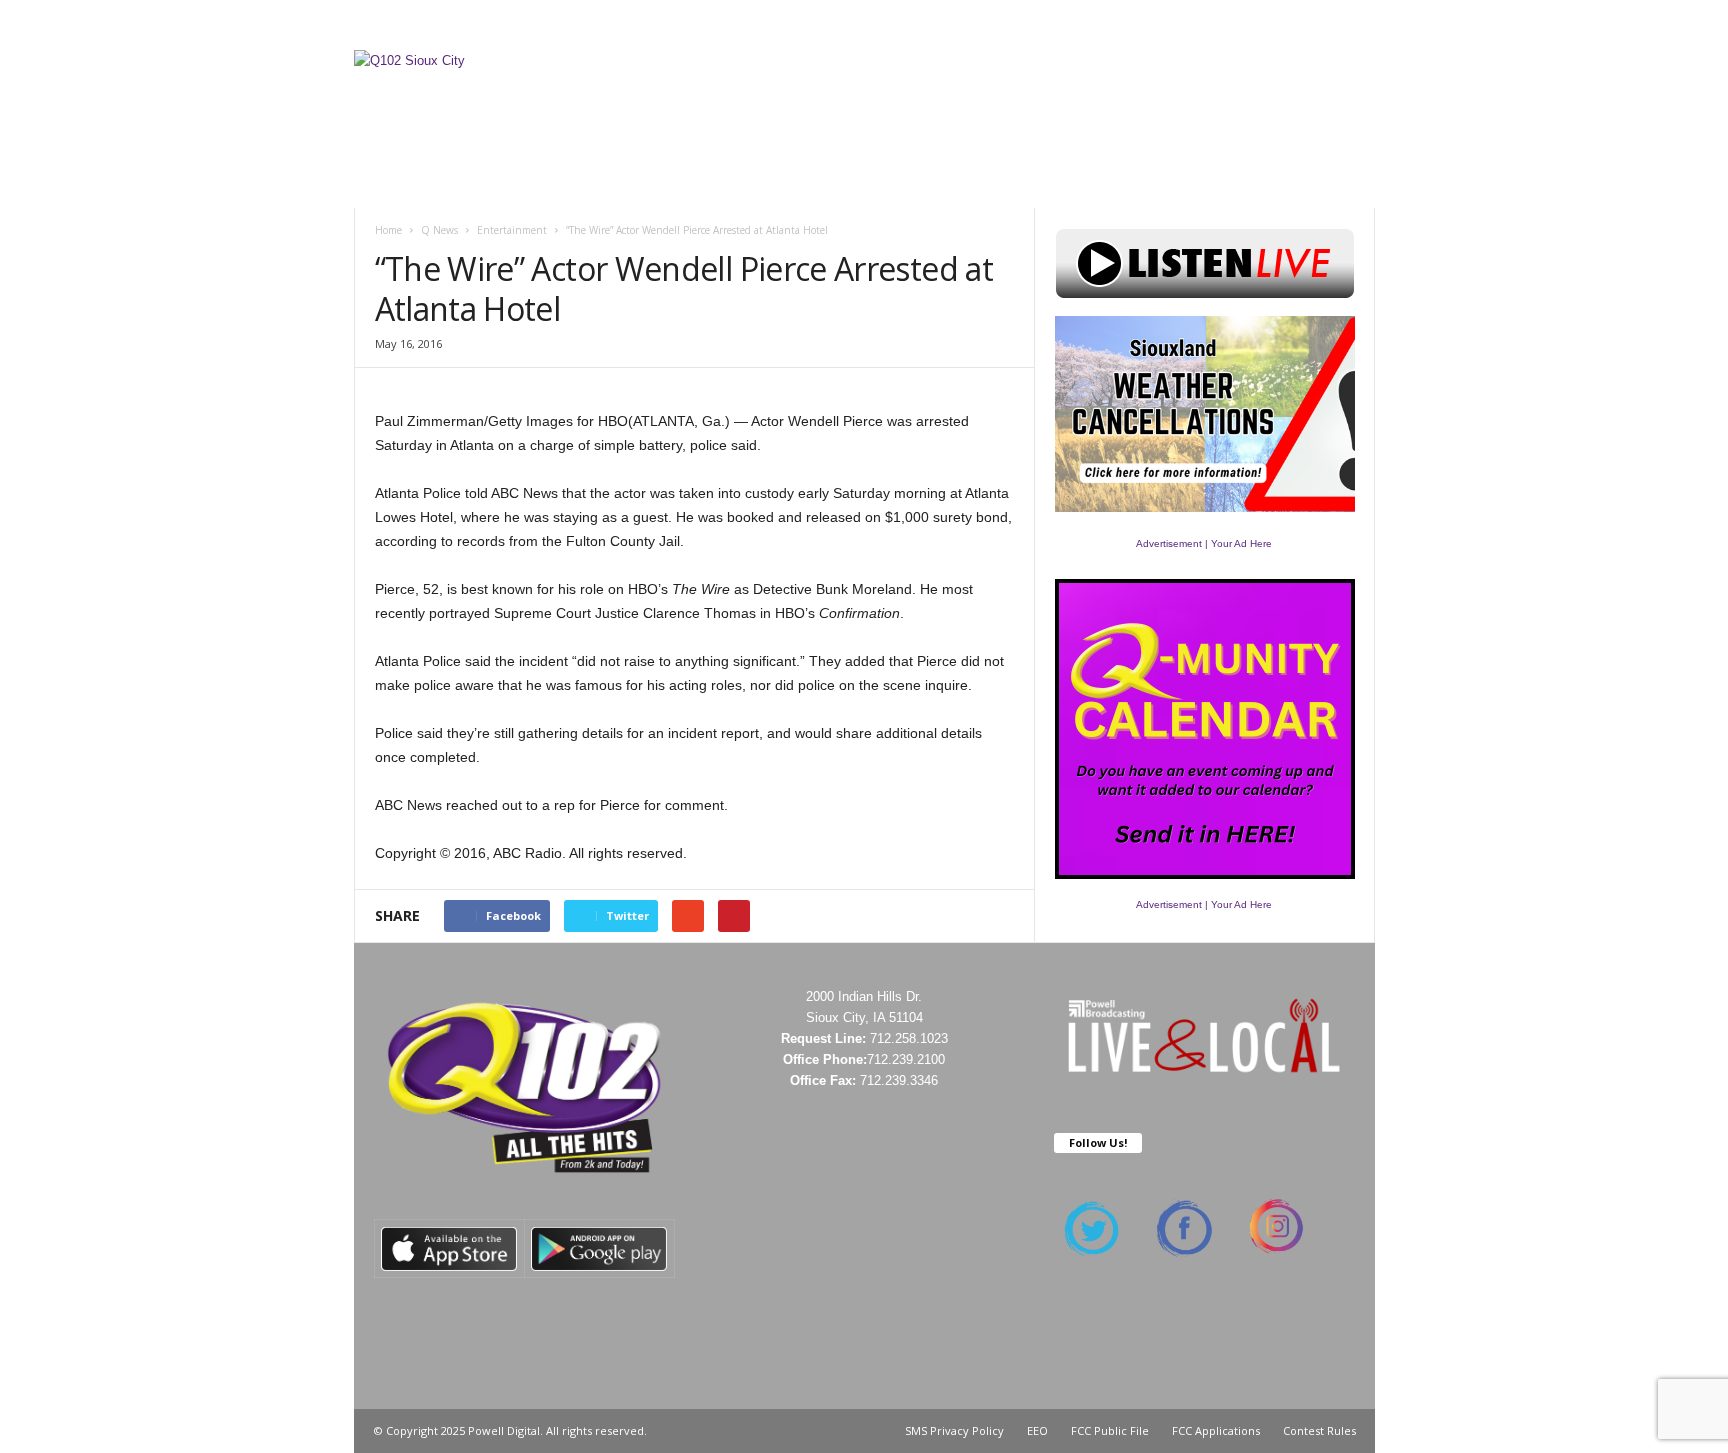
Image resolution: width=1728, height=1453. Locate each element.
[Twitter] (1329, 24)
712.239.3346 (899, 1080)
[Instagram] (1298, 24)
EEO (1037, 1430)
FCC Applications (1216, 1430)
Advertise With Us (925, 24)
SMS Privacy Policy (954, 1430)
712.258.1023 (909, 1038)
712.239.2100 (906, 1059)
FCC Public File (1110, 1430)
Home (388, 230)
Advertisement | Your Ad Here (1204, 543)
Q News (439, 230)
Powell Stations (783, 24)
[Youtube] (1360, 24)
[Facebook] (1267, 24)
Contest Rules (1045, 24)
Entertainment (512, 230)
